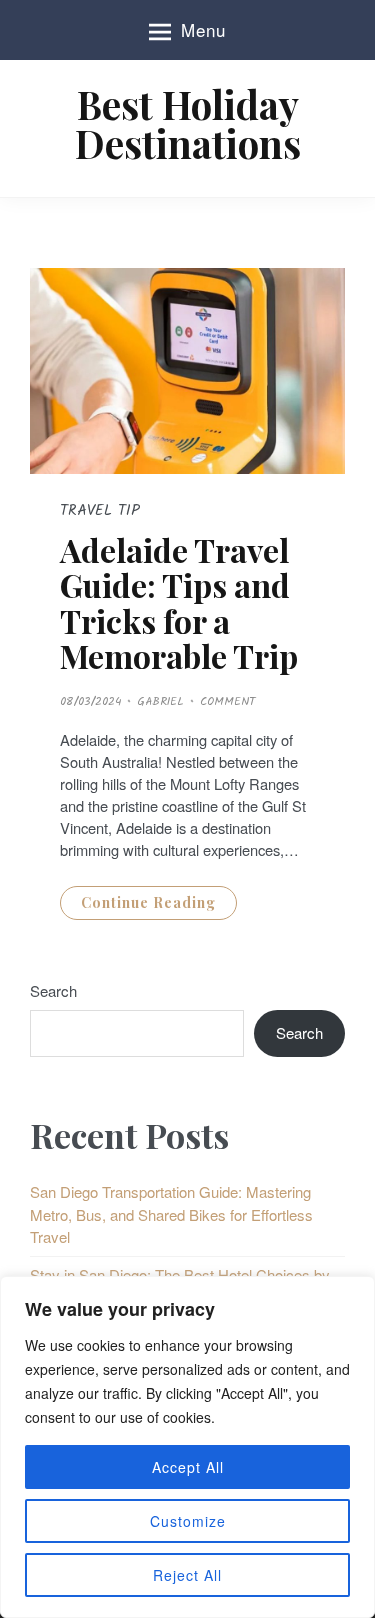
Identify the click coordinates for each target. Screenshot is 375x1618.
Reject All (187, 1575)
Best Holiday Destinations (188, 123)
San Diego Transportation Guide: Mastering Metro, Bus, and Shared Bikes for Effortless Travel (171, 1214)
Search (53, 990)
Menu (203, 29)
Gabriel (160, 701)
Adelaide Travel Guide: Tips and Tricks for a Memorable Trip (179, 602)
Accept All (188, 1467)
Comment (227, 701)
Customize (188, 1521)
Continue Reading (148, 902)
